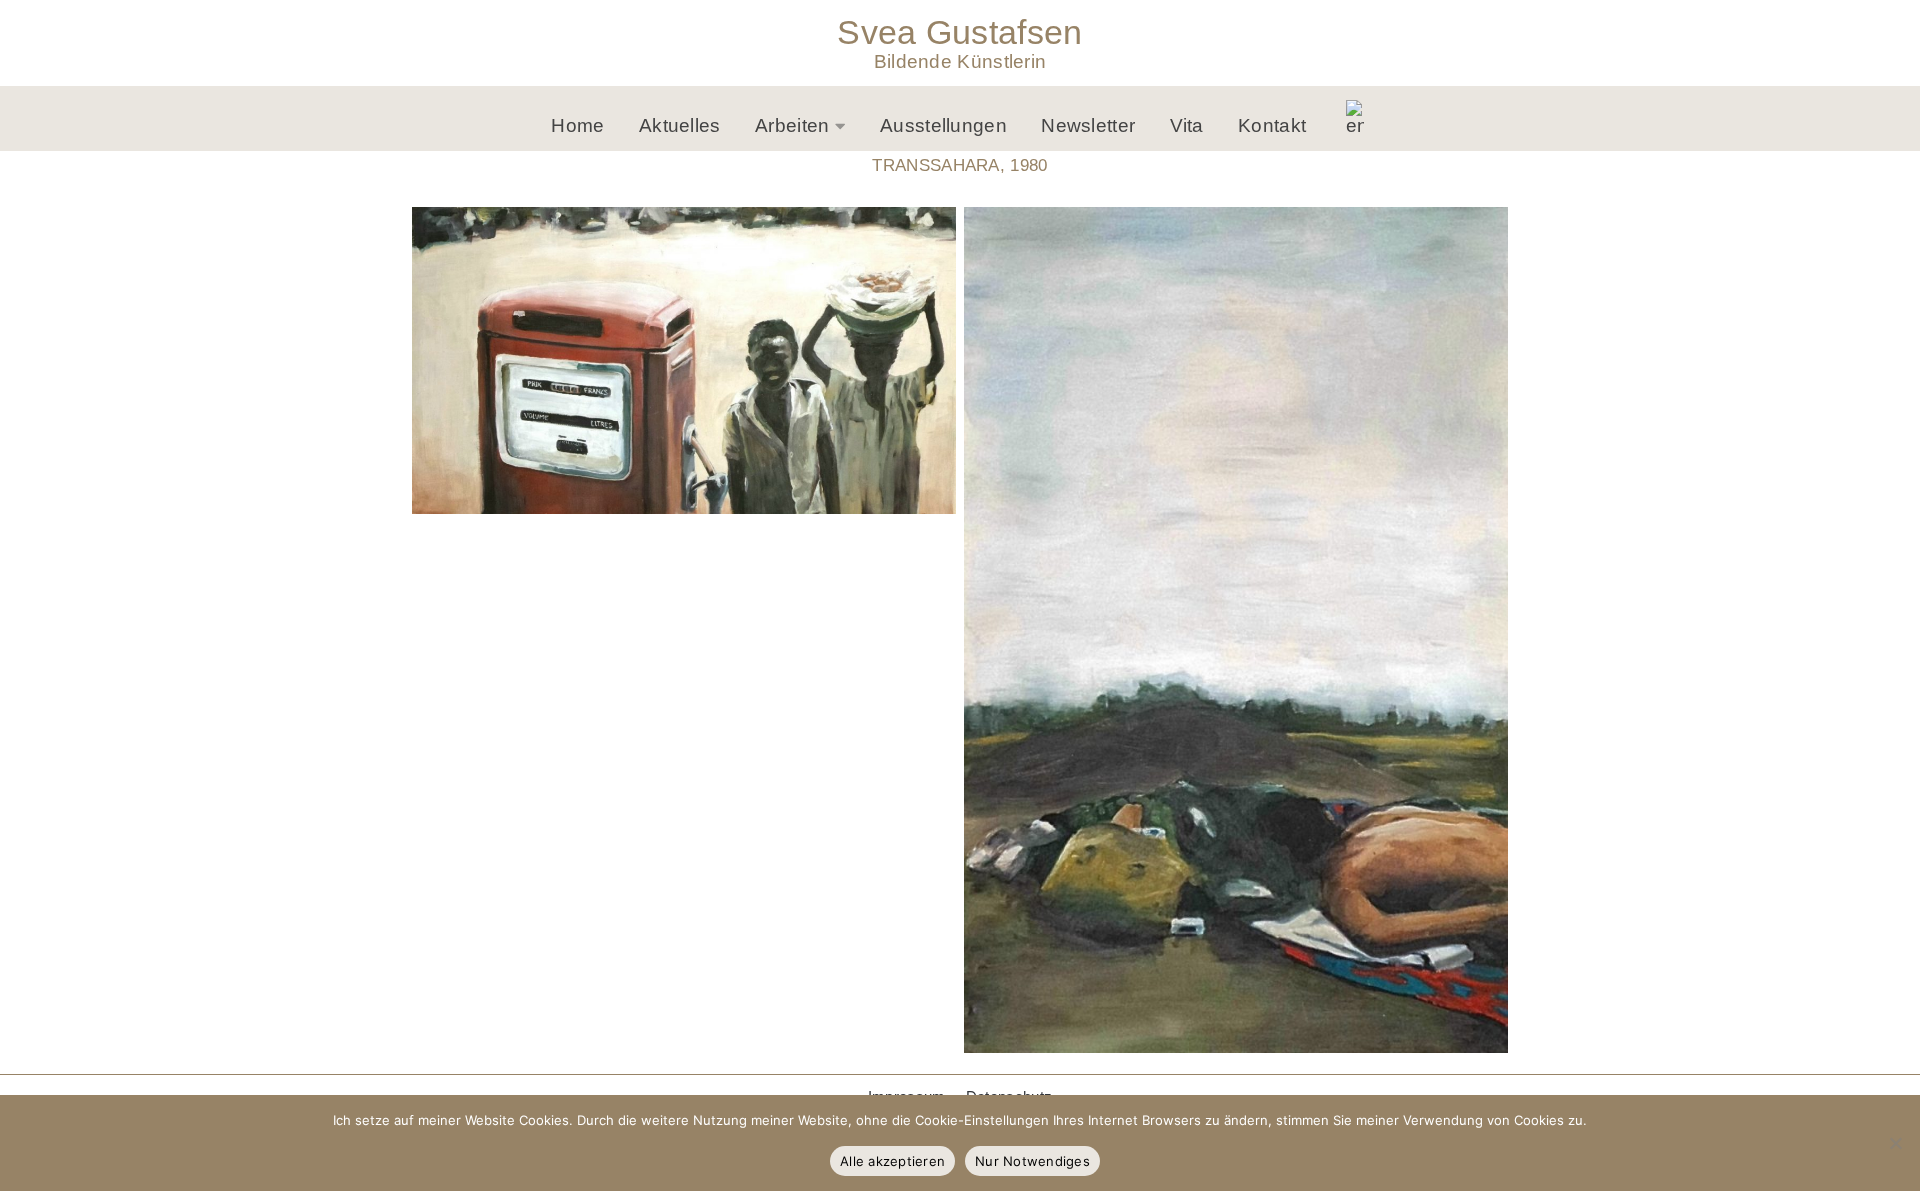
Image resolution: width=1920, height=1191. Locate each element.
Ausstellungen (943, 125)
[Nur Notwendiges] (1895, 1143)
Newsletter (1088, 125)
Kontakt (1272, 125)
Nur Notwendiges (1032, 1161)
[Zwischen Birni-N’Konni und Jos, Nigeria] (684, 361)
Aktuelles (680, 125)
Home (577, 125)
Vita (1187, 125)
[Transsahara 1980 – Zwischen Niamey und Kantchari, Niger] (1236, 630)
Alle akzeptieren (892, 1161)
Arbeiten (792, 125)
